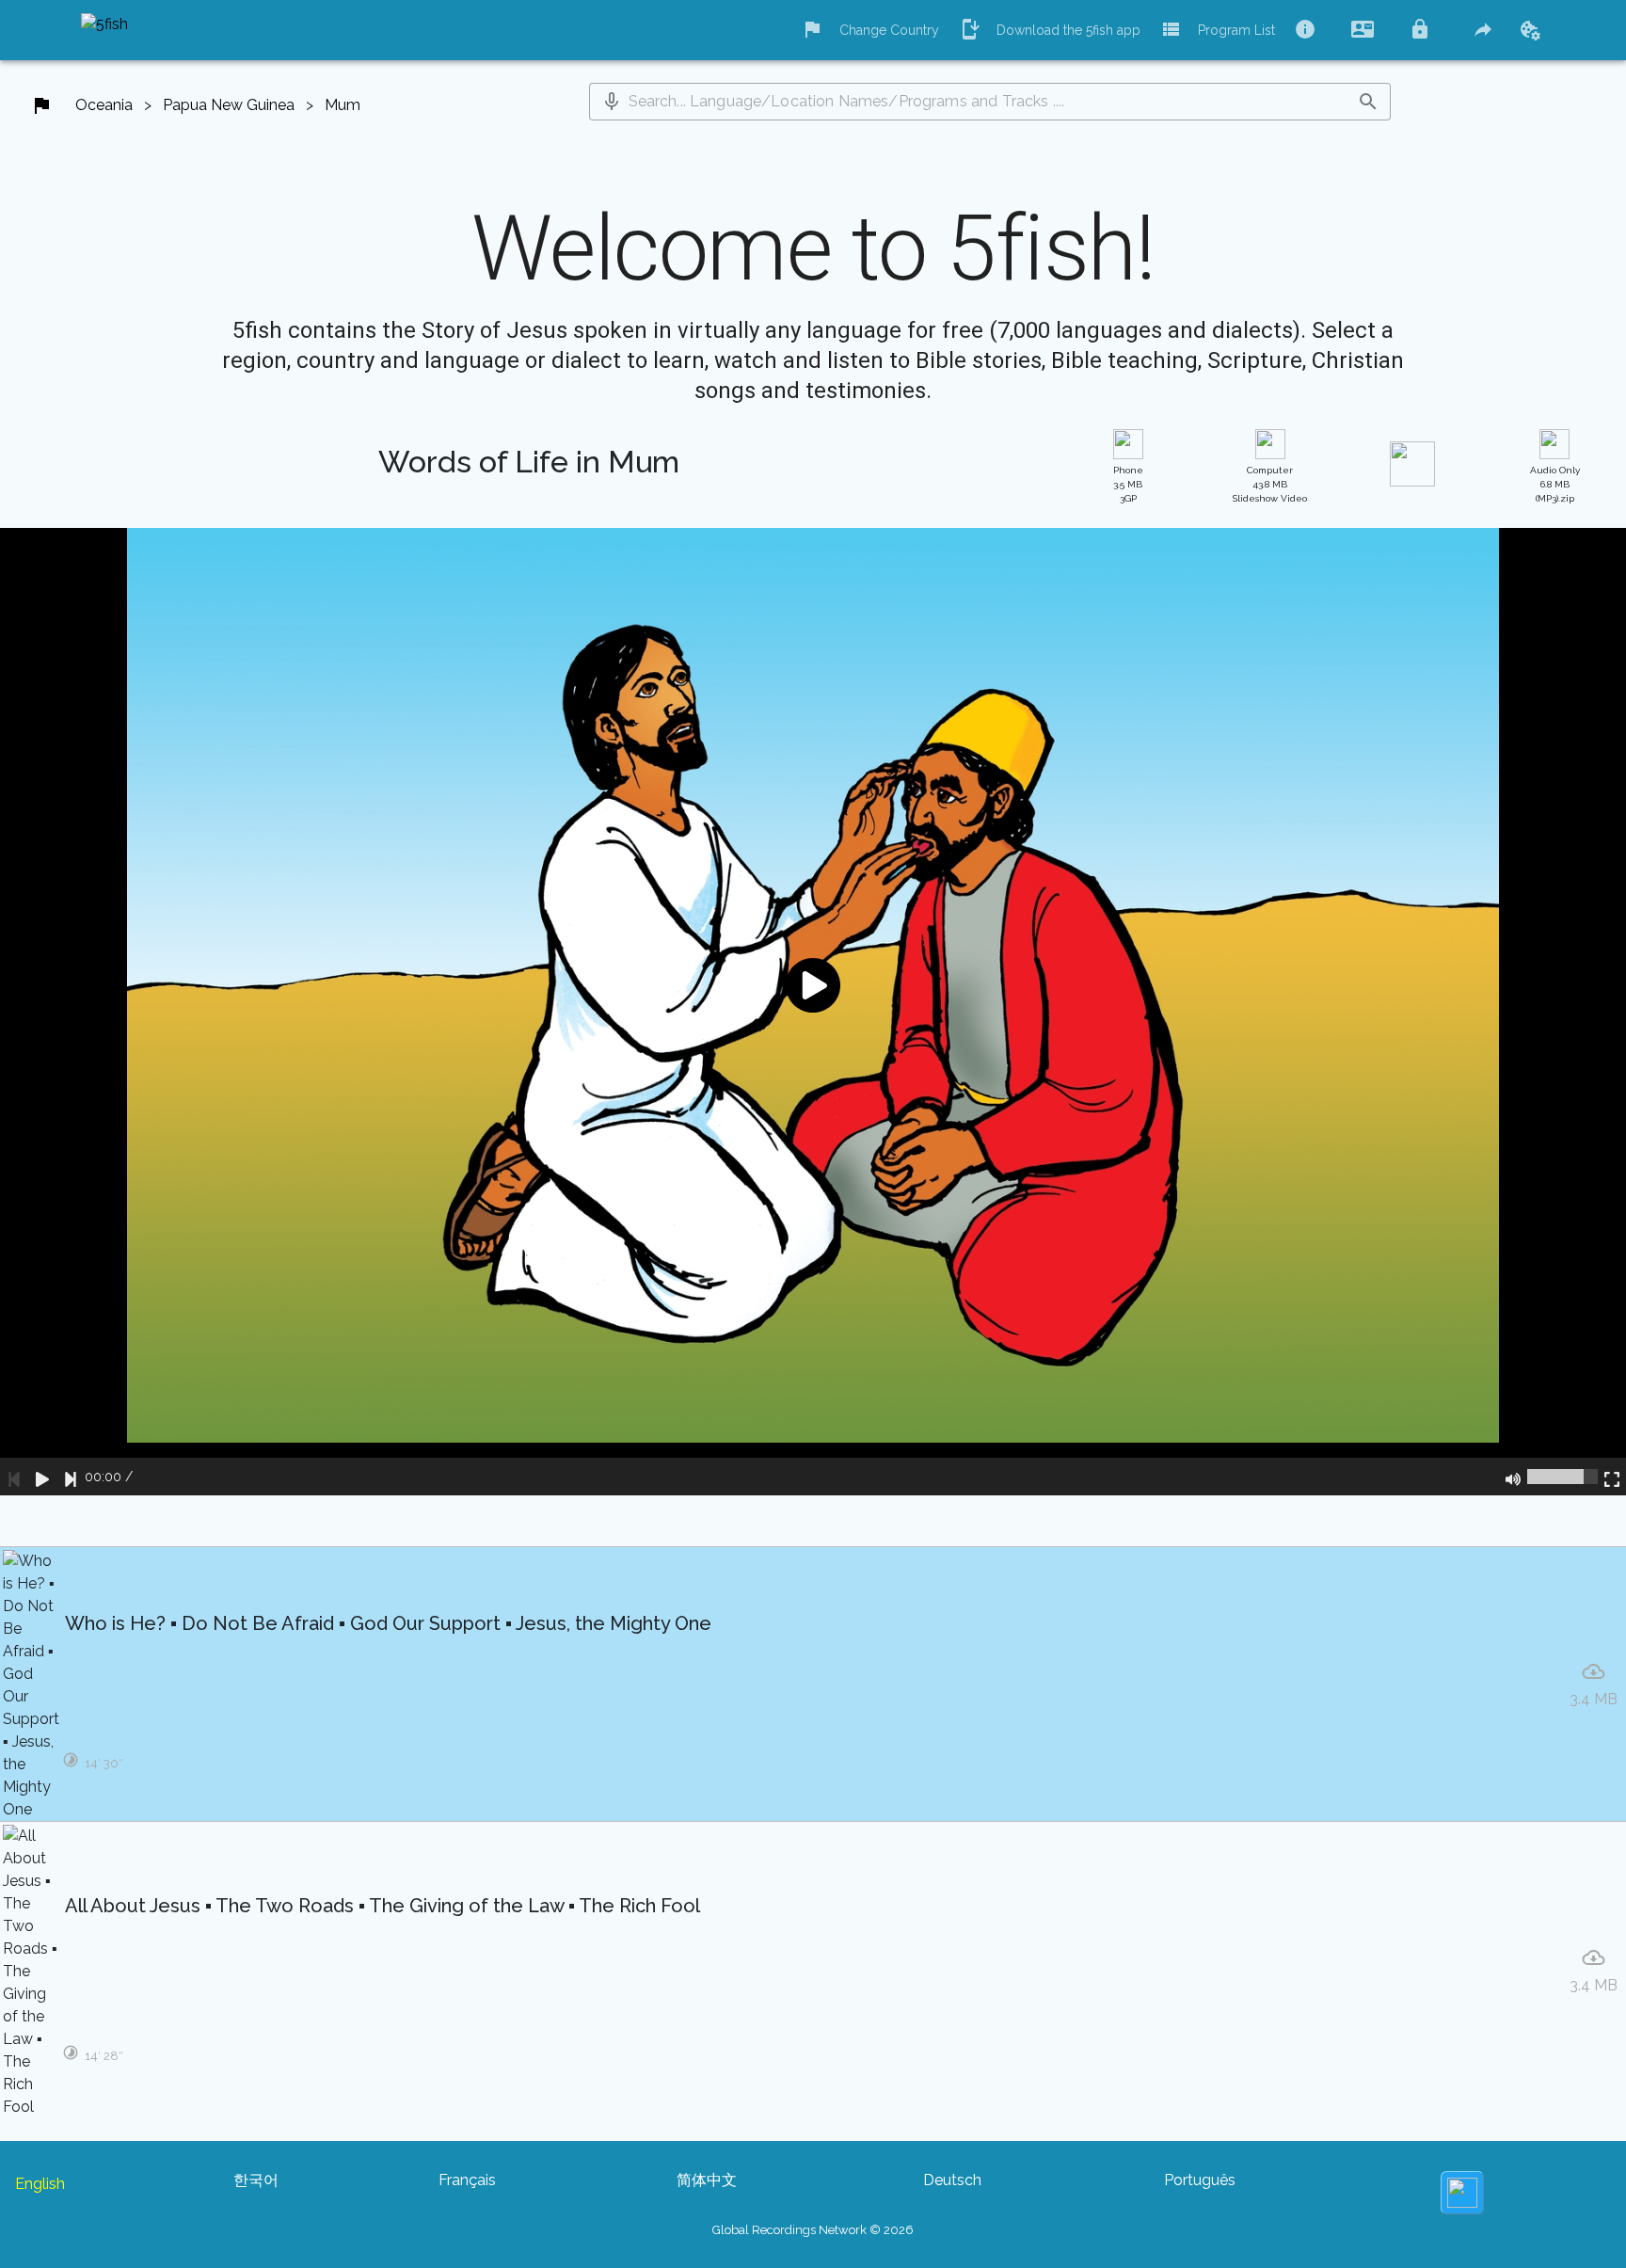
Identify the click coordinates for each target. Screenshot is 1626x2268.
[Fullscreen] (1612, 1477)
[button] (612, 102)
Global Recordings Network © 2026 (813, 2230)
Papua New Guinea (229, 105)
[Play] (42, 1477)
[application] (813, 1012)
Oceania (104, 105)
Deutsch (952, 2180)
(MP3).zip (1555, 484)
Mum (343, 105)
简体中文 (707, 2180)
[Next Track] (71, 1477)
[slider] (1562, 1477)
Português (1200, 2180)
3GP (1128, 484)
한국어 (256, 2180)
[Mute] (1513, 1477)
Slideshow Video (1270, 484)
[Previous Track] (14, 1477)
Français (467, 2180)
